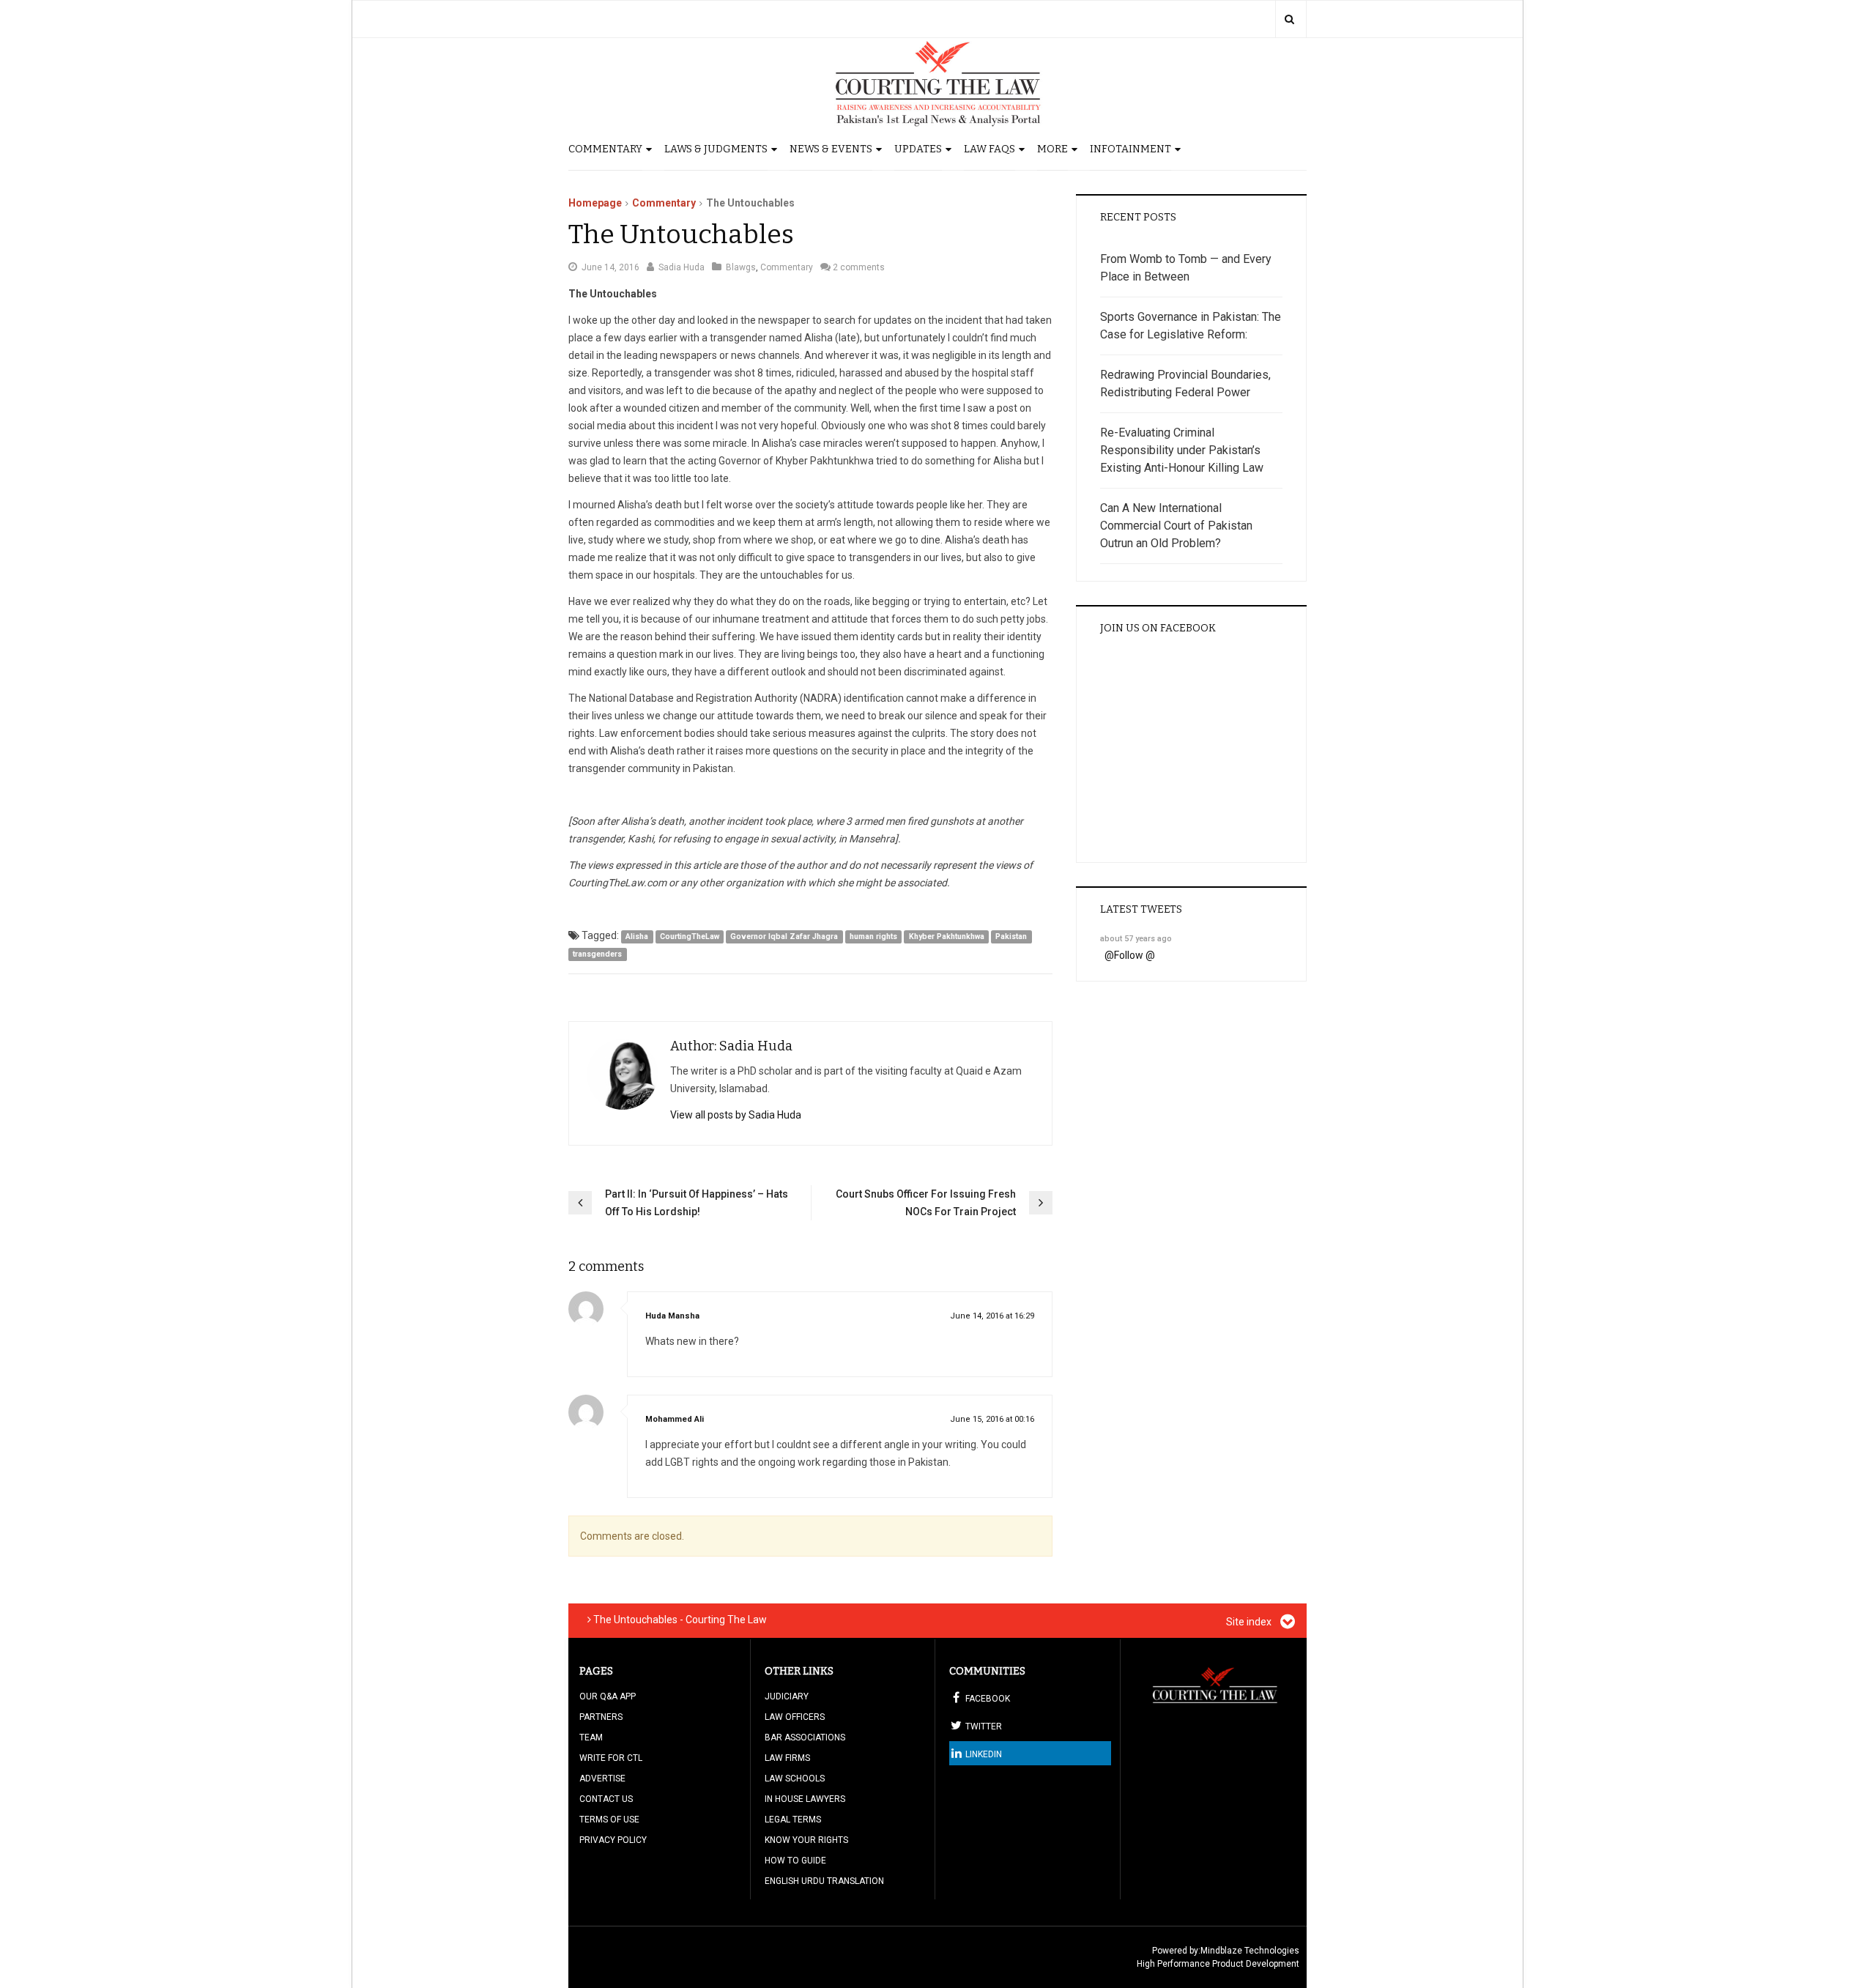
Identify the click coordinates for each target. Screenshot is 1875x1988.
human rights (873, 936)
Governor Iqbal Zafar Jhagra (784, 936)
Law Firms (787, 1758)
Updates (918, 149)
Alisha (637, 936)
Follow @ (1135, 955)
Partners (601, 1717)
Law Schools (795, 1779)
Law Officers (795, 1717)
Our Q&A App (608, 1696)
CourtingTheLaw (690, 936)
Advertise (602, 1779)
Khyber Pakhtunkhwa (947, 936)
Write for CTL (611, 1758)
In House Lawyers (805, 1799)
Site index (1250, 1622)
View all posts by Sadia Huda (736, 1115)
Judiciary (787, 1696)
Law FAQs (990, 149)
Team (591, 1737)
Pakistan (1011, 936)
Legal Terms (793, 1820)
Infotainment (1130, 149)
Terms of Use (609, 1820)
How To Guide (795, 1861)
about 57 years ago (1136, 939)
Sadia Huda (682, 267)
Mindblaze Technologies (1250, 1951)
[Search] (1289, 19)
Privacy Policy (613, 1840)
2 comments (859, 267)
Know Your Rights (806, 1840)
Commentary (605, 149)
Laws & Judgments (716, 149)
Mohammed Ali (675, 1419)
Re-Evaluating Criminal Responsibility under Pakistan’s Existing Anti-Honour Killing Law (1182, 450)
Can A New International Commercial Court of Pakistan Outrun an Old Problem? (1176, 526)
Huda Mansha (672, 1316)
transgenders (597, 954)
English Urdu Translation (824, 1881)
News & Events (831, 149)
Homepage (595, 203)
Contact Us (606, 1799)
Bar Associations (805, 1737)
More (1052, 149)
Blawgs (741, 267)
